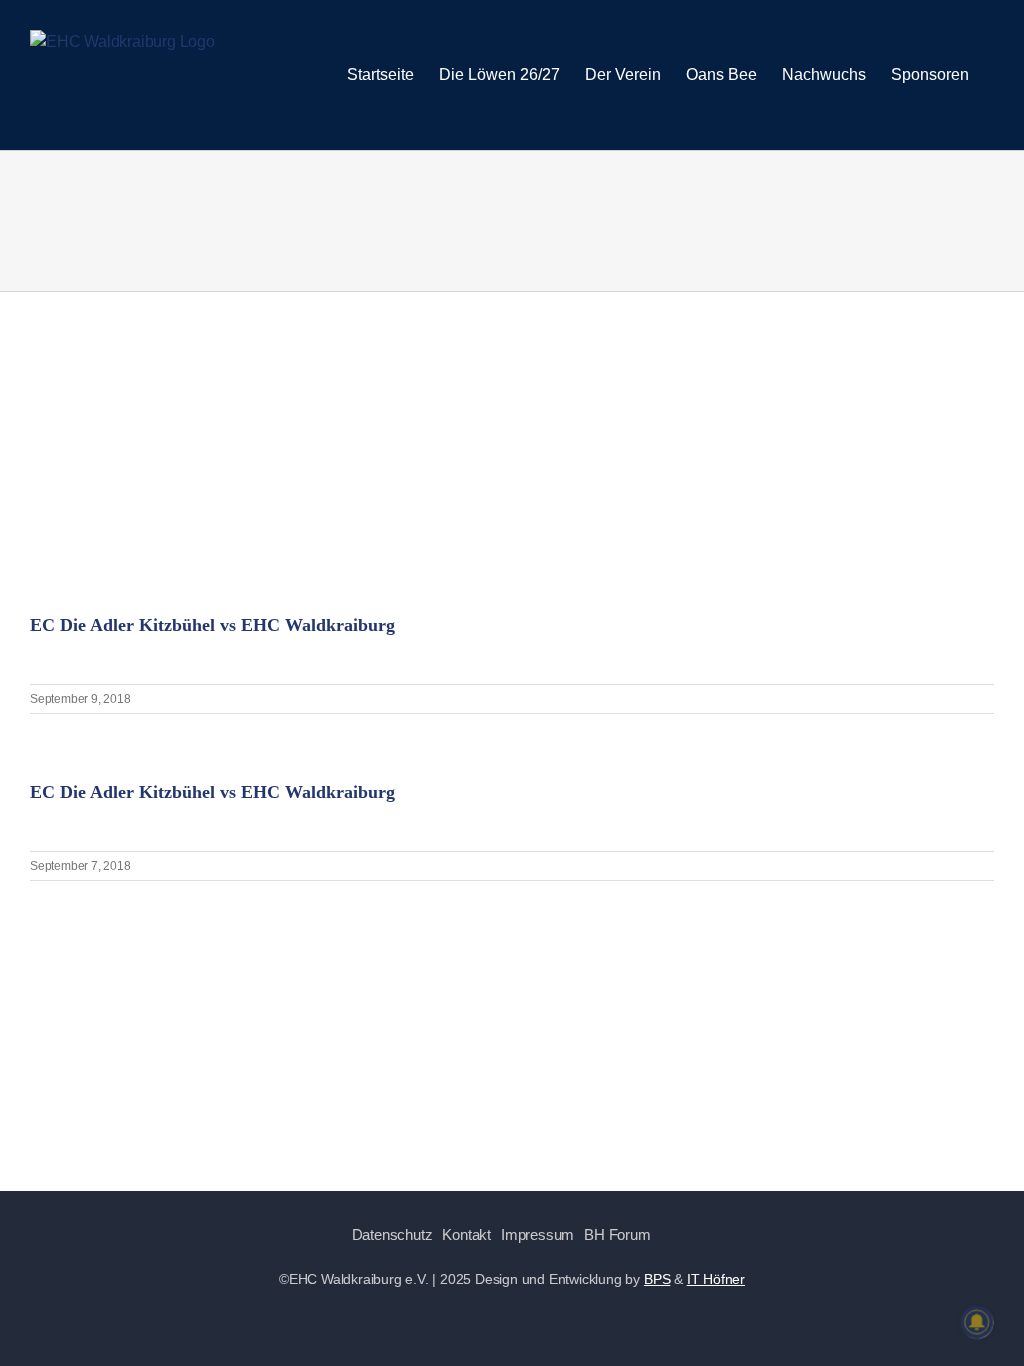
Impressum (537, 1234)
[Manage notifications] (977, 1322)
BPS (657, 1279)
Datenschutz (392, 1234)
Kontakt (466, 1234)
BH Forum (617, 1234)
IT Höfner (716, 1279)
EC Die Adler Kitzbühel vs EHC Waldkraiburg (212, 625)
